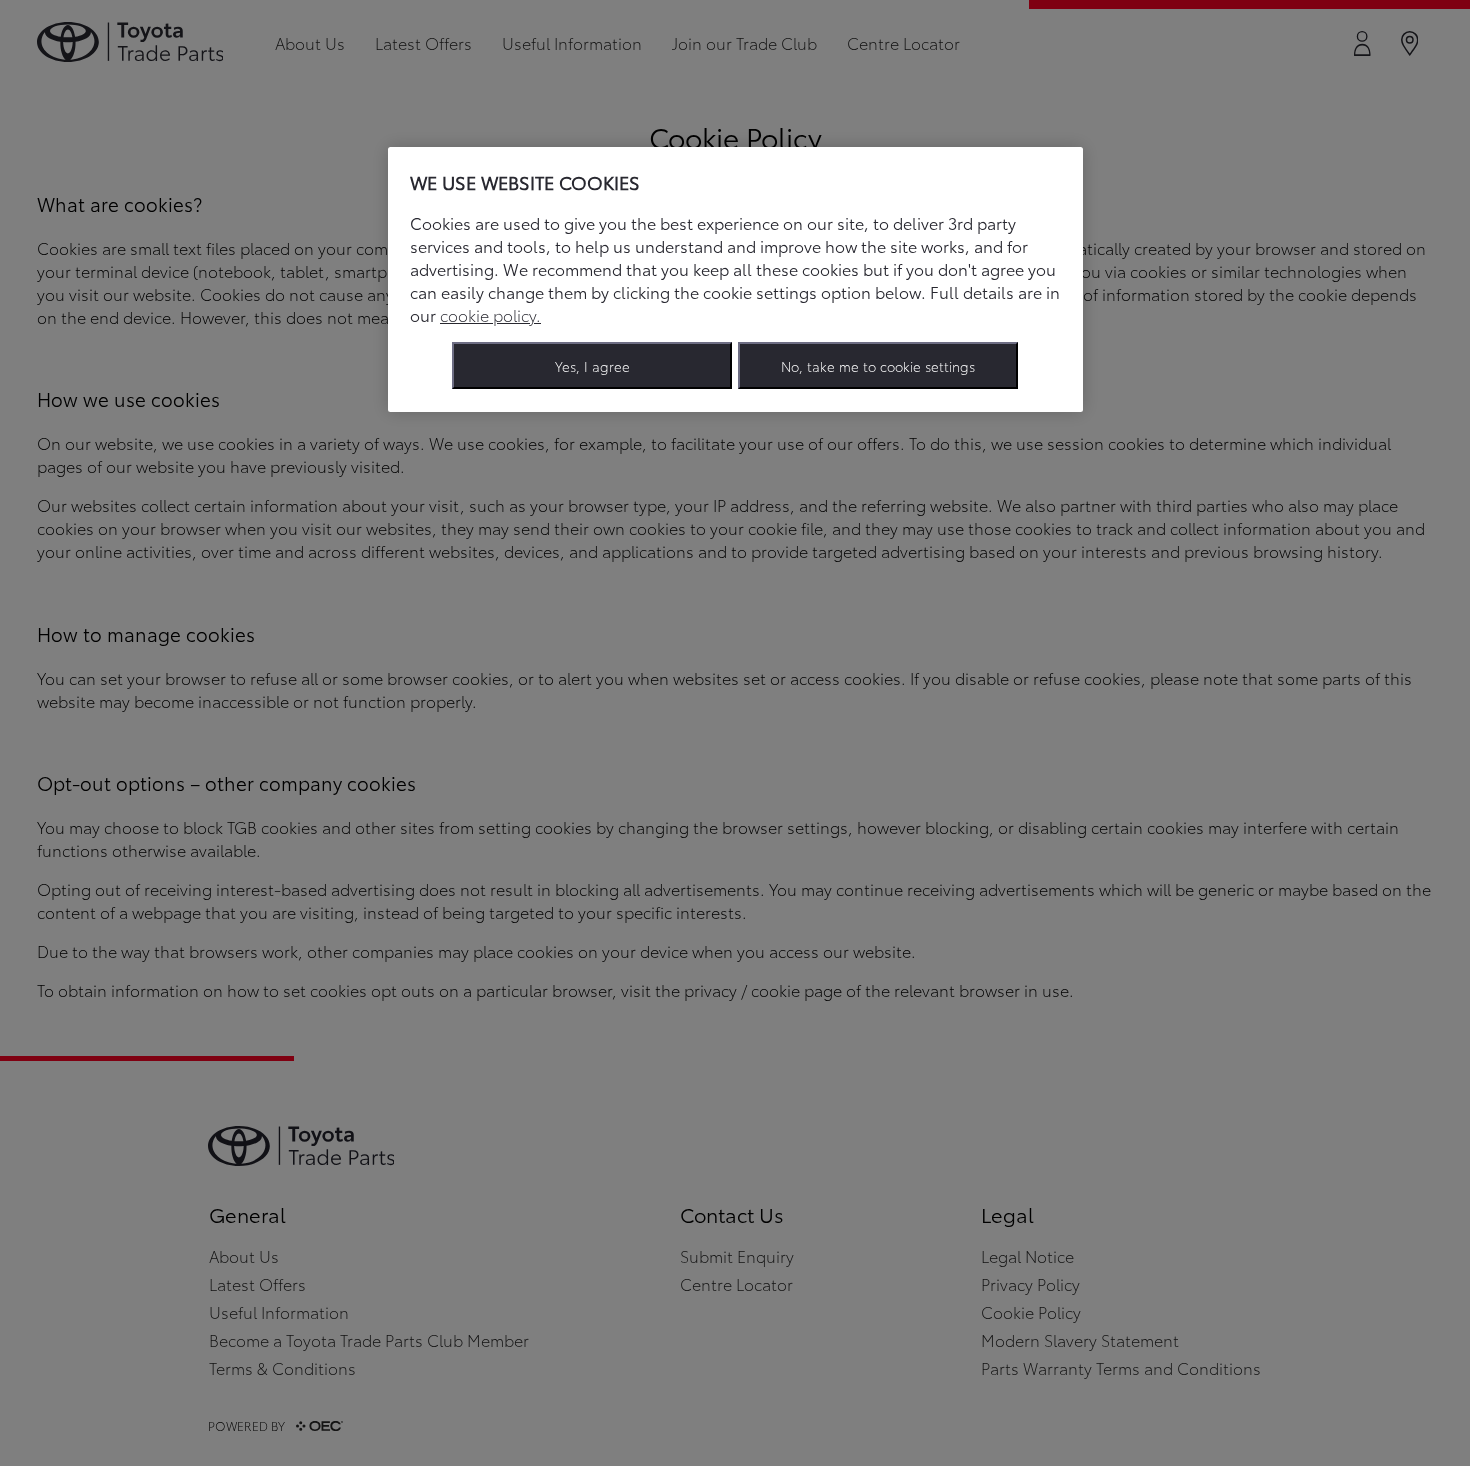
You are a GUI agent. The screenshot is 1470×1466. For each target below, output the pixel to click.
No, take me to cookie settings (878, 365)
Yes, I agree (592, 365)
